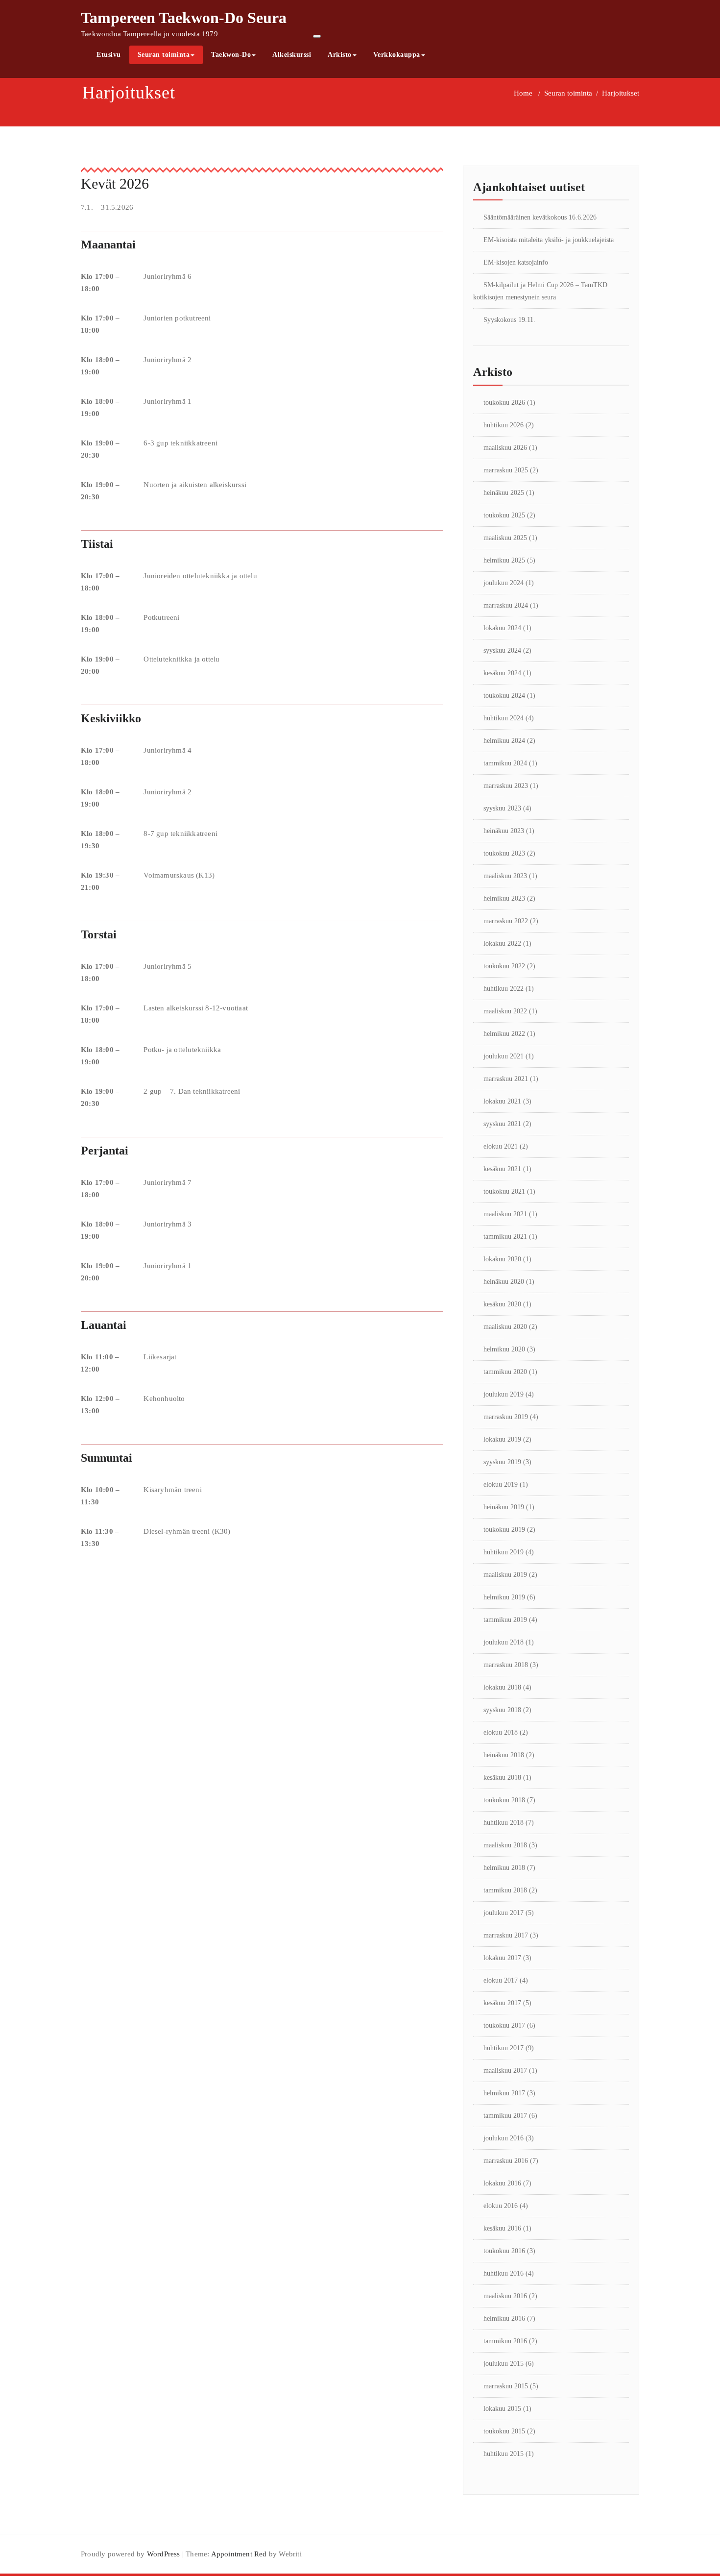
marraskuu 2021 (506, 1079)
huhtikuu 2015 (504, 2454)
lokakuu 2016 (502, 2183)
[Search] (444, 55)
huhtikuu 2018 (504, 1823)
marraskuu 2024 (506, 605)
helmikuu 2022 (504, 1034)
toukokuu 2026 (504, 403)
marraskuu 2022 (506, 921)
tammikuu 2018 (505, 1890)
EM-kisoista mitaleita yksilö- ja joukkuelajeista (549, 240)
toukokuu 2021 (504, 1191)
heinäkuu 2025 (504, 493)
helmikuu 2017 (504, 2093)
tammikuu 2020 (505, 1372)
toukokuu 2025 (504, 515)
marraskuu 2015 (506, 2386)
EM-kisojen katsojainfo (516, 262)
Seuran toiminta (164, 55)
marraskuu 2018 (506, 1665)
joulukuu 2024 (504, 583)
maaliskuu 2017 (505, 2071)
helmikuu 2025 (504, 560)
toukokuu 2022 (504, 966)
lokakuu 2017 (502, 1958)
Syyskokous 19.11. (509, 320)
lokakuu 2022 (502, 944)
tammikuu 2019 (505, 1620)
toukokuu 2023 (504, 853)
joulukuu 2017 (504, 1913)
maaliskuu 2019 (505, 1575)
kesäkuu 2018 (502, 1778)
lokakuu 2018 (502, 1687)
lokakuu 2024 (502, 628)
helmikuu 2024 (504, 741)
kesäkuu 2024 (502, 673)
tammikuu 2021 (505, 1237)
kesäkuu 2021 (502, 1169)
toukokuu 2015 (504, 2431)
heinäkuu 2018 (504, 1755)
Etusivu (109, 55)
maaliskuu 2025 (505, 538)
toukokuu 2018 (504, 1800)
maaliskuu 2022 (505, 1011)
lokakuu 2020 (502, 1259)
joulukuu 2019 (504, 1394)
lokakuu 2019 (502, 1439)
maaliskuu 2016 (505, 2296)
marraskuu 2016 (506, 2161)
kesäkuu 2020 (502, 1304)
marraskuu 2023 (506, 786)
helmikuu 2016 (504, 2318)
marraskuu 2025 (506, 470)
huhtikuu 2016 (504, 2273)
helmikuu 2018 (504, 1868)
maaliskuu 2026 (505, 448)
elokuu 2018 (501, 1732)
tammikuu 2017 (505, 2116)
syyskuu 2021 (502, 1124)
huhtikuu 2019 (504, 1552)
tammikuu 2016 (505, 2341)
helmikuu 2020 (504, 1349)
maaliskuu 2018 (505, 1845)
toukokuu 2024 (504, 696)
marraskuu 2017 (506, 1935)
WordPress (164, 2554)
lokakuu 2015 (502, 2409)
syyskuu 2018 (502, 1710)
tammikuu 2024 (505, 763)
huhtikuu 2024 (504, 718)
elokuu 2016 (501, 2206)
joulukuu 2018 (504, 1642)
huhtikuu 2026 (504, 425)
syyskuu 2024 (502, 650)
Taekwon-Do (231, 55)
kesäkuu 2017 (502, 2003)
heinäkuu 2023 (504, 831)
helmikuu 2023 (504, 898)
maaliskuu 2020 (505, 1327)
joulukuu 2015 (504, 2364)
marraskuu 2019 (506, 1417)
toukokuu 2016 (504, 2251)
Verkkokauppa (397, 55)
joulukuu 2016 (504, 2138)
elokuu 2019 (501, 1484)
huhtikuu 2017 (504, 2048)
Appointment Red (238, 2554)
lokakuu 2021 (502, 1101)
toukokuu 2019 (504, 1530)
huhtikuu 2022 (504, 989)
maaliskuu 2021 (505, 1214)
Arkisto (340, 55)
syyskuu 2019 (502, 1462)
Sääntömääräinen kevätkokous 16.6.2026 (540, 217)
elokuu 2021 (501, 1146)
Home (523, 93)
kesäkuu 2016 (502, 2228)
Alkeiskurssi (292, 55)
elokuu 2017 (501, 1980)
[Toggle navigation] (317, 36)
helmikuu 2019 (504, 1597)
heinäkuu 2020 (504, 1282)
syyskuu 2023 (502, 808)
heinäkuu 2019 (504, 1507)
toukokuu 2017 (504, 2025)
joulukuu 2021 (504, 1056)
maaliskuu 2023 (505, 876)
